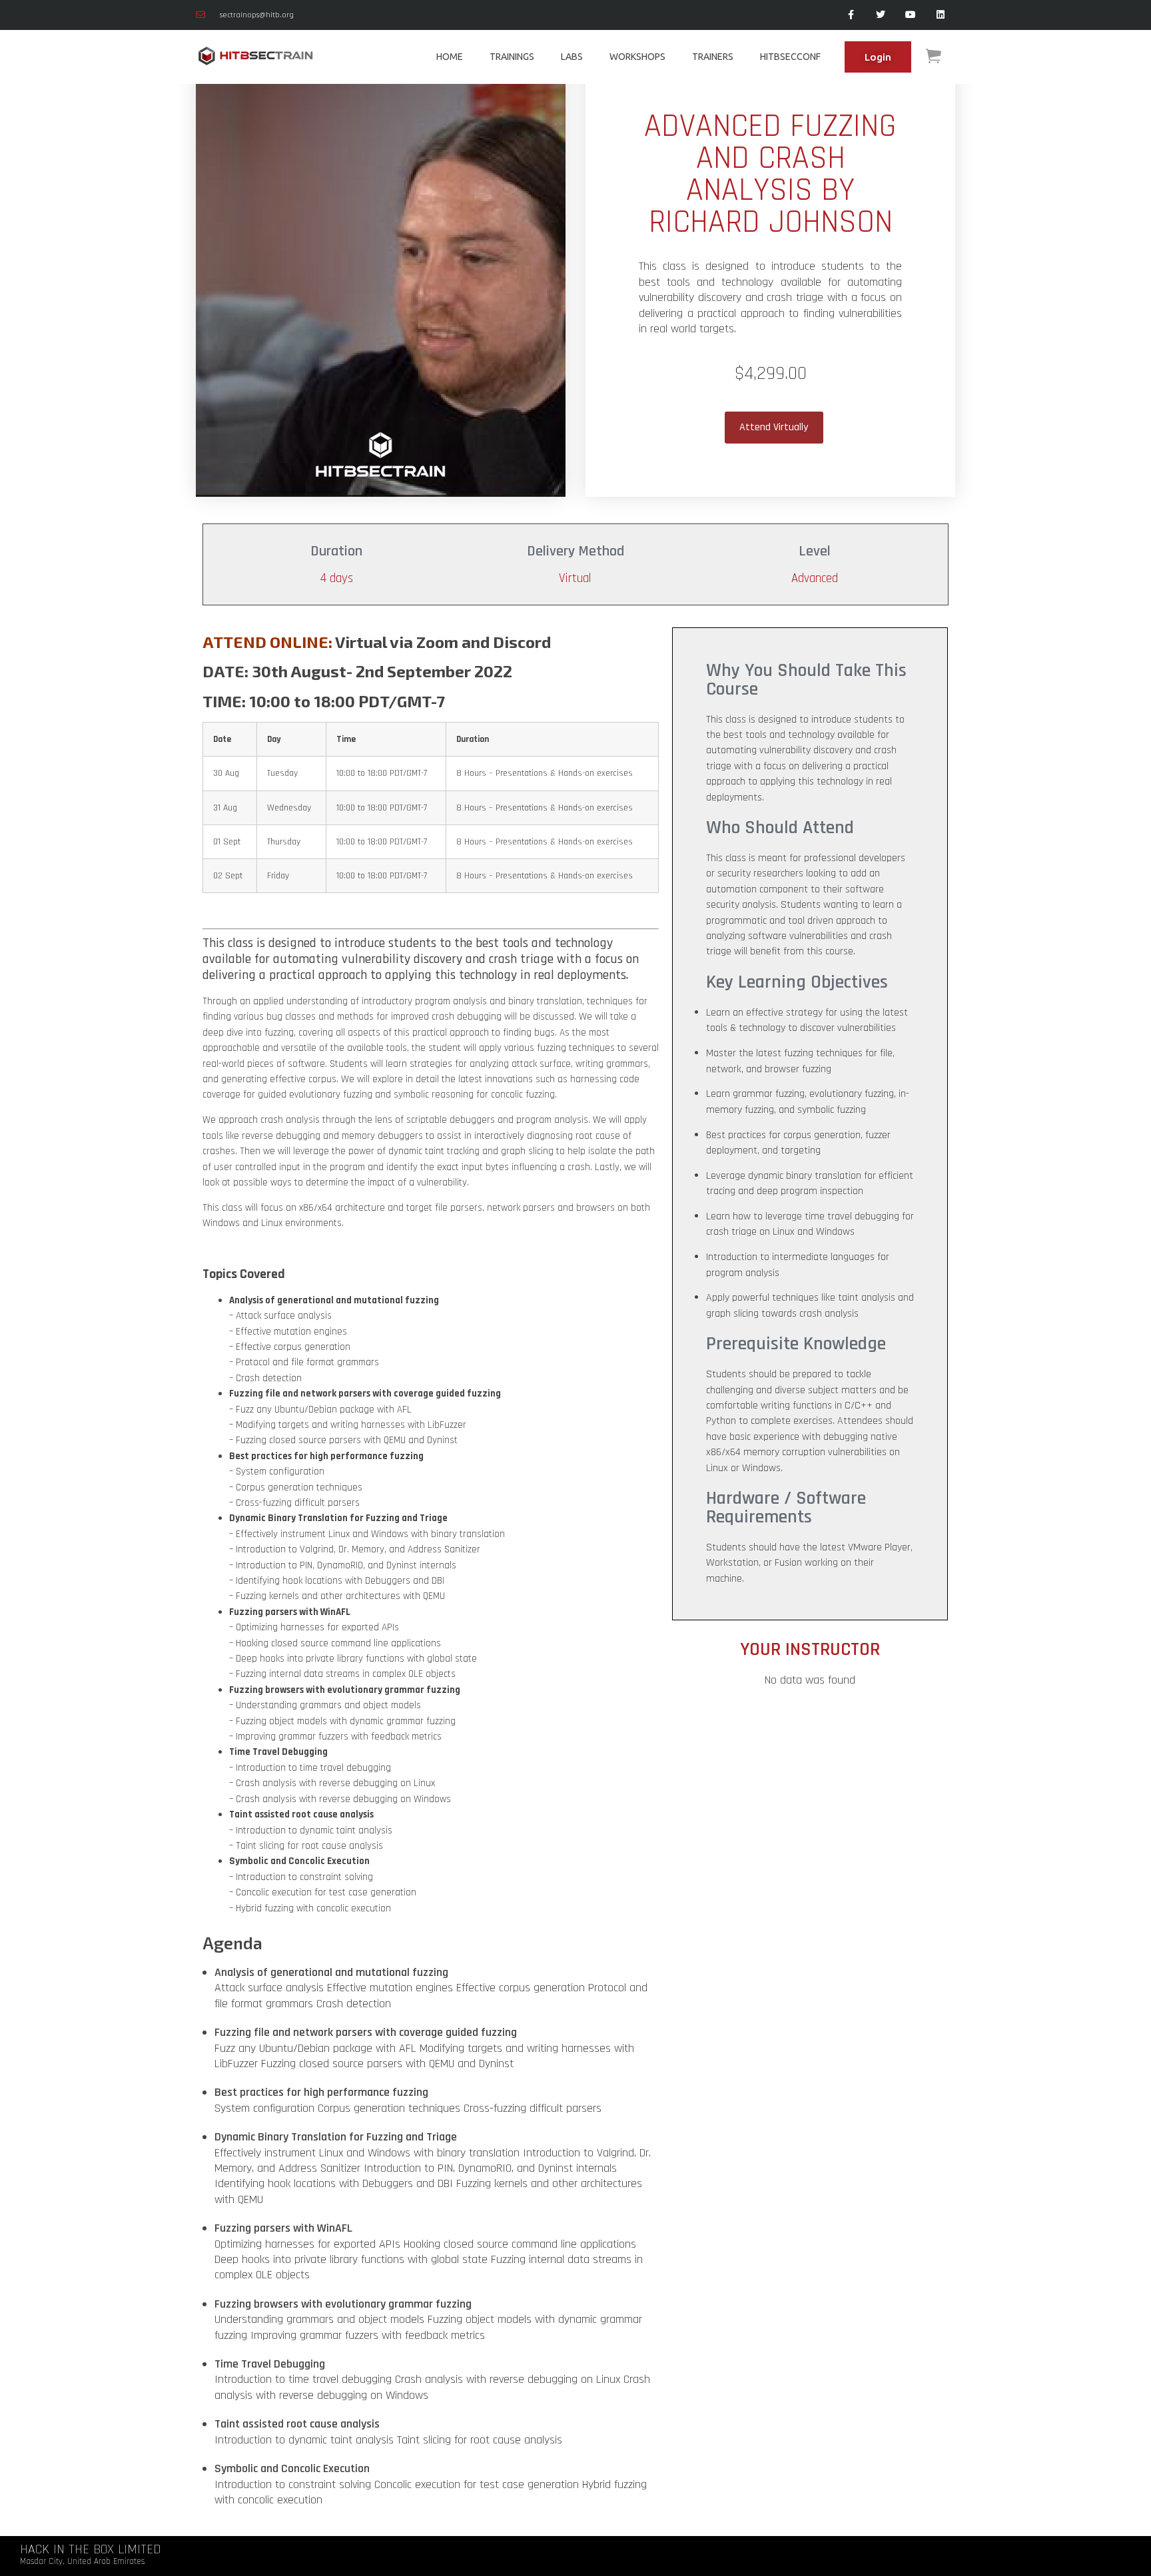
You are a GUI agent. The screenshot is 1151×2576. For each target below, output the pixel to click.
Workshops (637, 57)
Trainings (512, 57)
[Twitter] (881, 15)
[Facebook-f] (851, 15)
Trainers (713, 57)
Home (450, 57)
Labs (572, 57)
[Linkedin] (940, 15)
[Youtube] (910, 15)
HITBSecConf (790, 57)
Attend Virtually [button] (774, 427)
